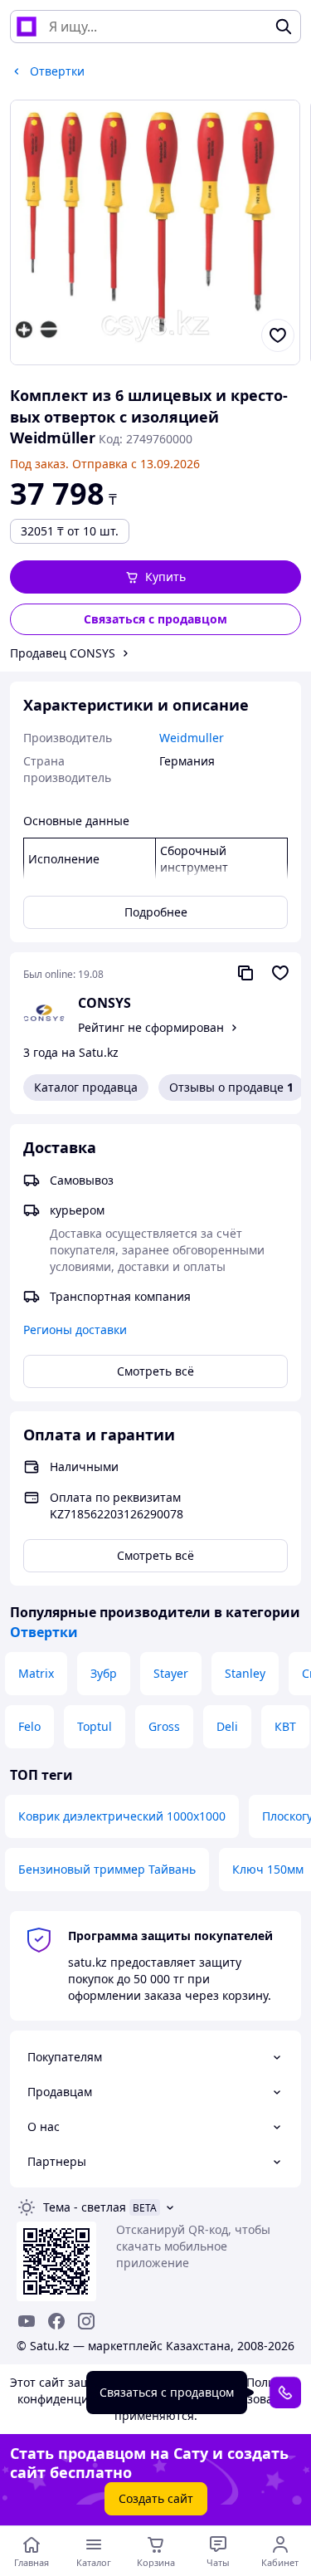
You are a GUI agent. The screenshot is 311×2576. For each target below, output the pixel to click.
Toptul (95, 1726)
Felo (29, 1726)
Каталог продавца (86, 1087)
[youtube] (27, 2321)
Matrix (36, 1673)
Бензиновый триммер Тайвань (107, 1869)
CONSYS (104, 1003)
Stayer (171, 1673)
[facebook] (56, 2321)
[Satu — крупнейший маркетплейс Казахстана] (27, 27)
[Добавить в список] (278, 335)
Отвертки (44, 1632)
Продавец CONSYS (63, 653)
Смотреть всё (155, 1371)
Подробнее (156, 912)
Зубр (104, 1673)
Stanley (245, 1673)
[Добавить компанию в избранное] (280, 973)
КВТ (285, 1726)
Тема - (85, 2207)
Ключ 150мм (268, 1869)
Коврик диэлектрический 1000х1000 (122, 1816)
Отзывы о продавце (231, 1087)
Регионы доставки (75, 1330)
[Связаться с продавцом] (285, 2393)
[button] (155, 577)
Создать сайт (156, 2498)
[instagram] (86, 2321)
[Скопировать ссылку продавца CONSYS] (245, 973)
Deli (227, 1726)
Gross (164, 1726)
